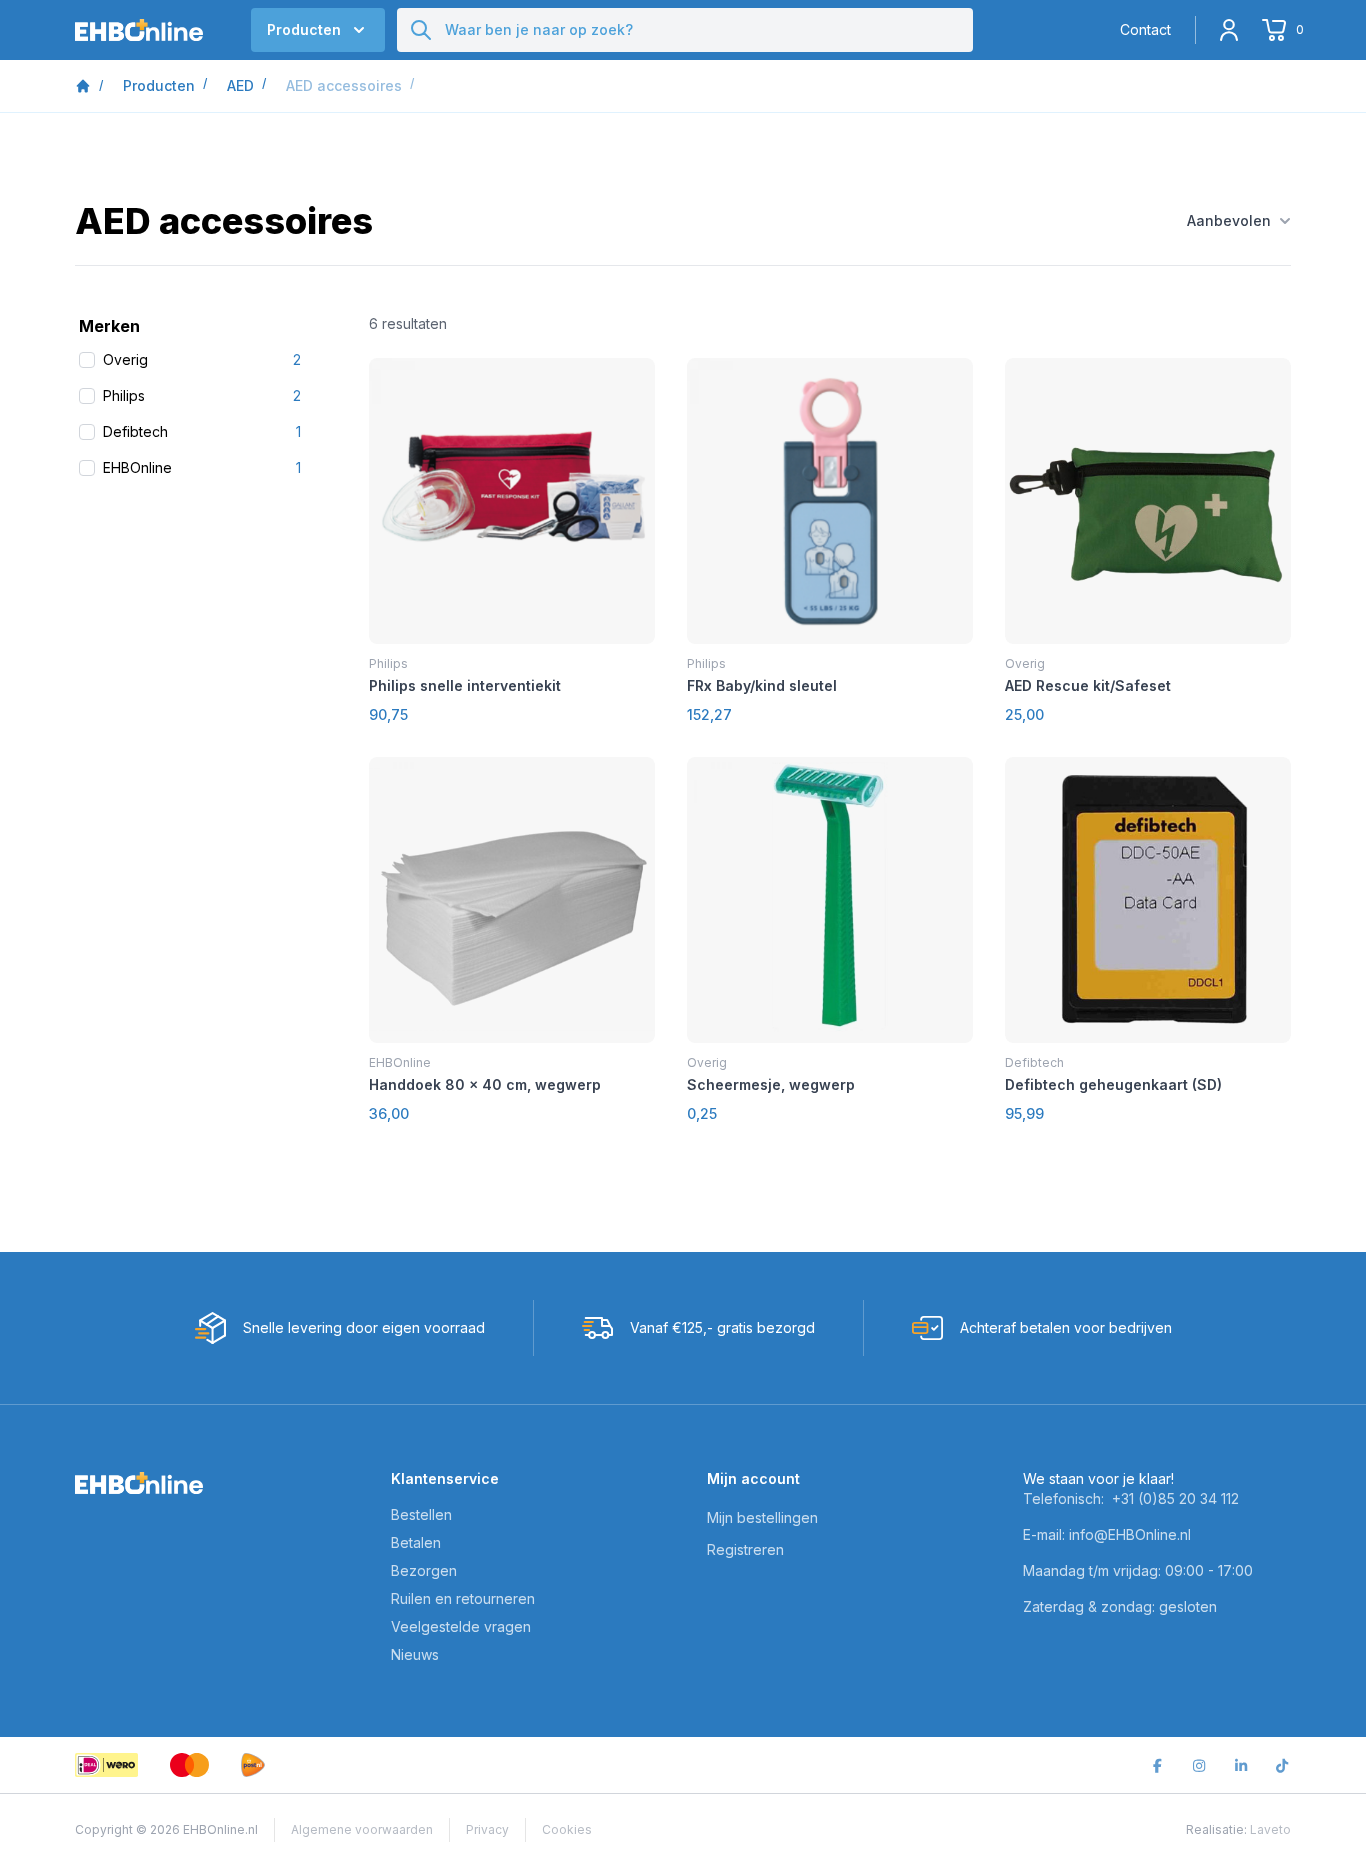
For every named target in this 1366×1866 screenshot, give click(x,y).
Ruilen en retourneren (463, 1598)
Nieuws (415, 1654)
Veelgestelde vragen (461, 1626)
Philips (388, 663)
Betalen (416, 1542)
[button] (318, 30)
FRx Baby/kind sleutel (762, 685)
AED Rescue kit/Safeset (1088, 685)
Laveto (1270, 1829)
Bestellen (421, 1514)
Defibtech (1034, 1062)
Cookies (567, 1829)
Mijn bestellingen (762, 1517)
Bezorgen (424, 1570)
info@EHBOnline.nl (1130, 1534)
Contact (1145, 29)
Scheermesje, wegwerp (771, 1084)
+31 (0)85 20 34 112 (1175, 1498)
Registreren (745, 1549)
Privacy (487, 1829)
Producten (159, 85)
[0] (1276, 30)
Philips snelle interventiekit (465, 685)
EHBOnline (400, 1062)
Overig (1025, 663)
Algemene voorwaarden (362, 1829)
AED (240, 85)
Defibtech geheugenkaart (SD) (1113, 1084)
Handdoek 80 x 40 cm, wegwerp (485, 1084)
